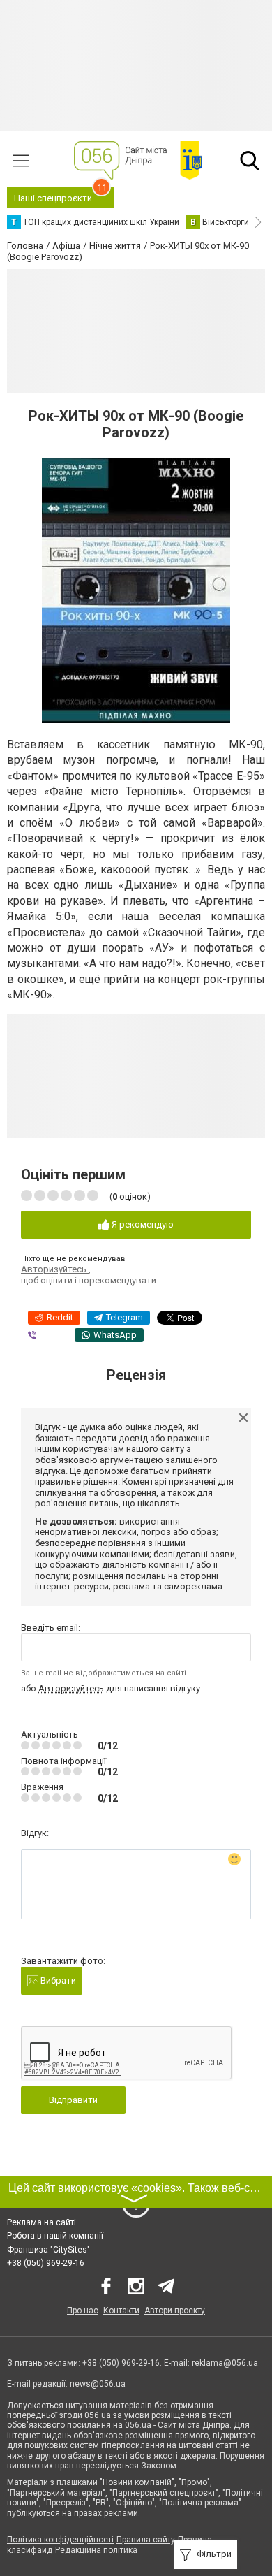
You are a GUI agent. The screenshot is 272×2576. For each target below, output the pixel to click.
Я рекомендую (142, 1224)
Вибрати (57, 1980)
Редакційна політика (96, 2550)
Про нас (83, 2311)
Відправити (73, 2100)
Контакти (121, 2311)
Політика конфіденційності (60, 2540)
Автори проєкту (175, 2311)
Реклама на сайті (41, 2222)
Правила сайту (146, 2540)
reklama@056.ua (225, 2363)
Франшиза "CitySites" (48, 2250)
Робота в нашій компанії (55, 2236)
